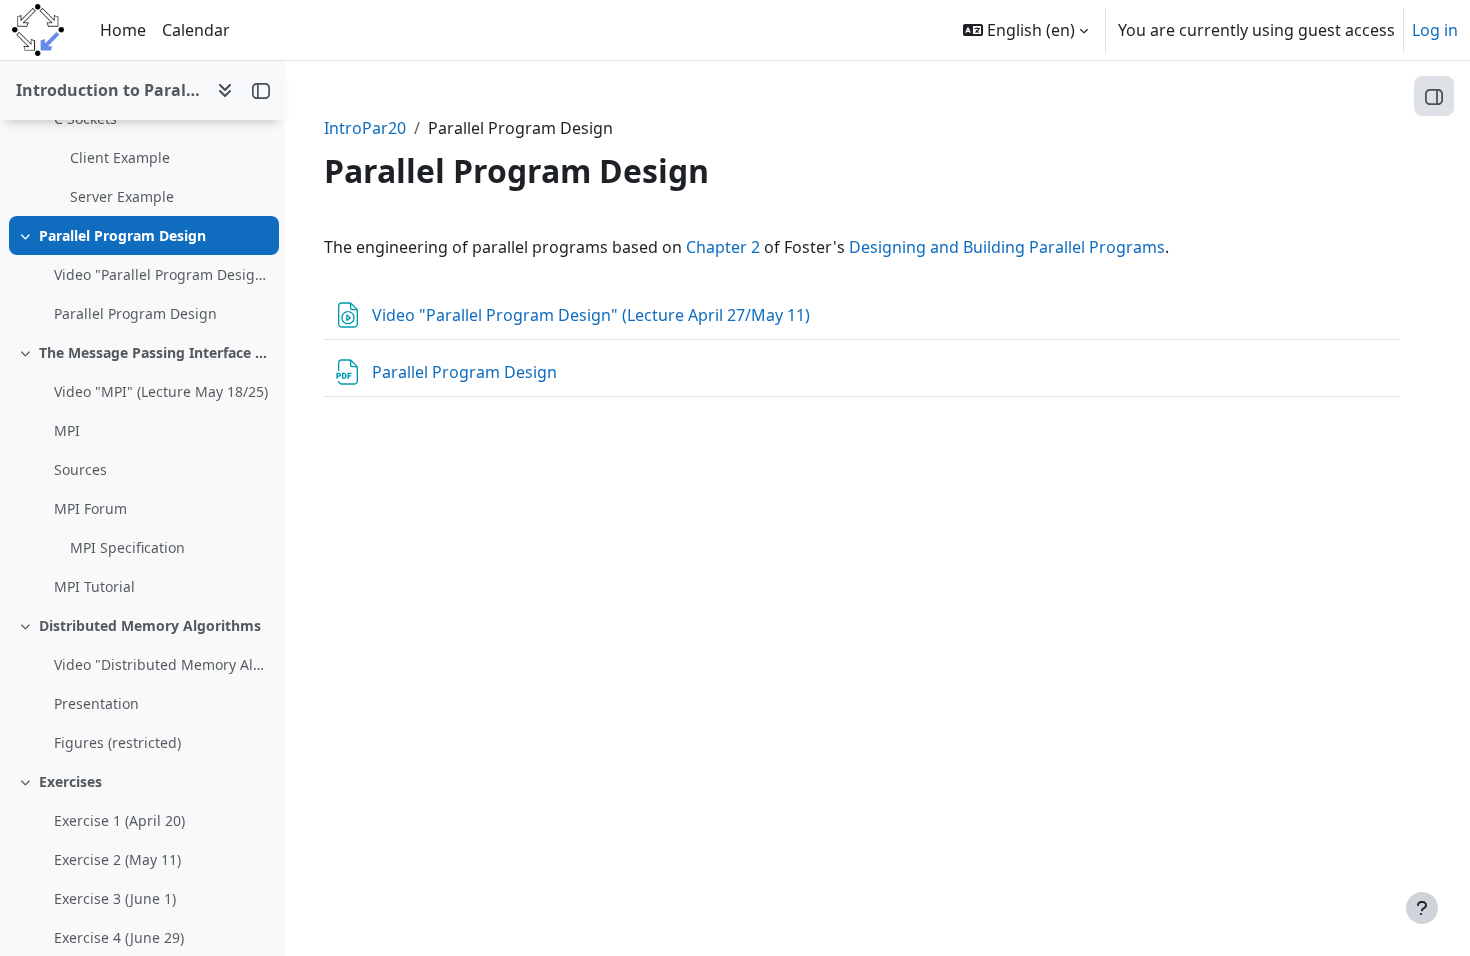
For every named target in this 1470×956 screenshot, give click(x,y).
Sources (80, 469)
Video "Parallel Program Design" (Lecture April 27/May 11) (161, 274)
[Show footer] (1422, 908)
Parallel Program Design (122, 235)
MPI (67, 430)
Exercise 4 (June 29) (119, 937)
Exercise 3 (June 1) (115, 898)
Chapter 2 (723, 247)
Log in (1435, 30)
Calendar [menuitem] (196, 30)
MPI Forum (90, 508)
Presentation (96, 703)
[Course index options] (225, 90)
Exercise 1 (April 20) (119, 820)
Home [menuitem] (123, 30)
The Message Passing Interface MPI (154, 352)
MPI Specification (127, 547)
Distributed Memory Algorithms (150, 625)
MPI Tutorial (94, 586)
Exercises (70, 781)
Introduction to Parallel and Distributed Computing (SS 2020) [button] (108, 90)
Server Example (122, 196)
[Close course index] (261, 90)
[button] (1025, 30)
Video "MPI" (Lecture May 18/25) (161, 391)
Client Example (120, 157)
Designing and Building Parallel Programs (1007, 247)
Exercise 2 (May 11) (117, 859)
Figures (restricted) (117, 742)
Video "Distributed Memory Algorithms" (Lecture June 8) (161, 664)
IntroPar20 (365, 128)
